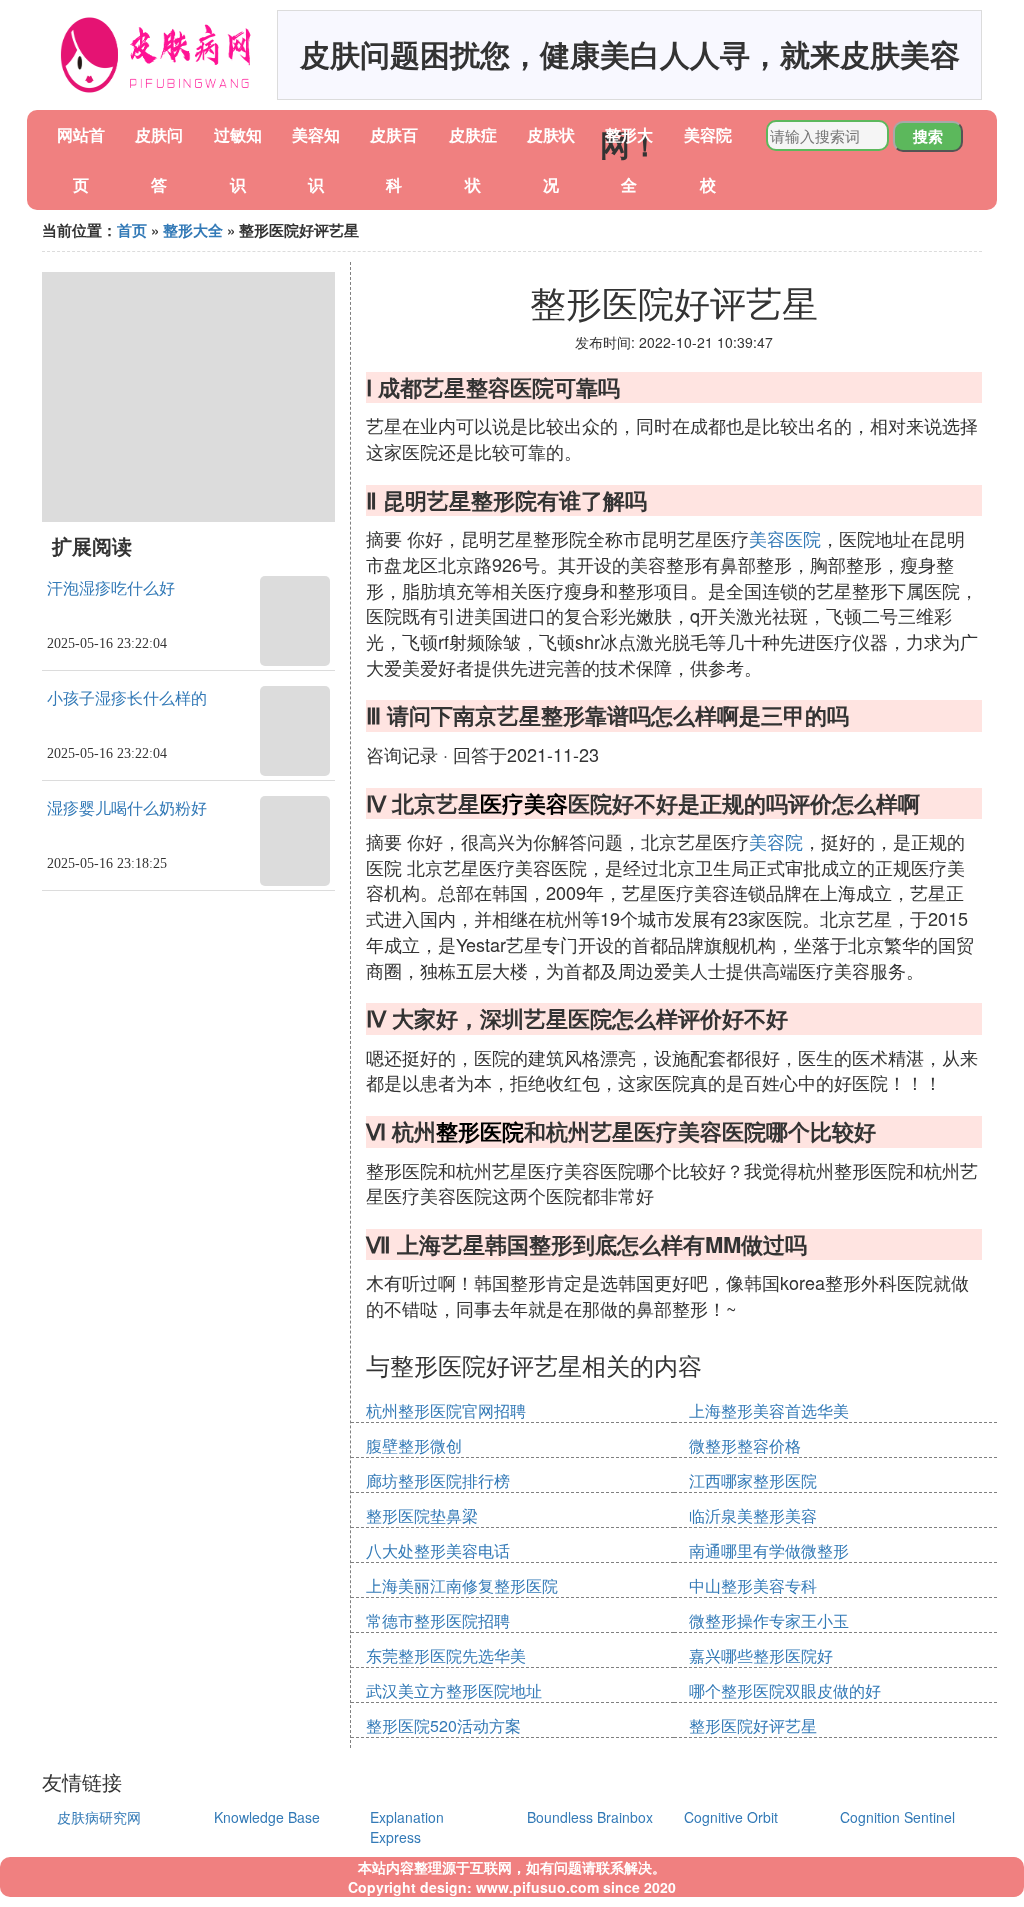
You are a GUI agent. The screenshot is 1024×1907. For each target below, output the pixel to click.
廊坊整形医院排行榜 (438, 1480)
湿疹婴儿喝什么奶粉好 (127, 808)
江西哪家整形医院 (753, 1480)
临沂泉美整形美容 (753, 1515)
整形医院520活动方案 (443, 1725)
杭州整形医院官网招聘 (446, 1410)
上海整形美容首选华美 (769, 1410)
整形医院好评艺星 (753, 1725)
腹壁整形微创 (414, 1445)
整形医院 (480, 1131)
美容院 (776, 841)
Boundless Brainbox (590, 1817)
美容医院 (785, 538)
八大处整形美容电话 (438, 1550)
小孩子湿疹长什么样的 (127, 698)
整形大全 (193, 230)
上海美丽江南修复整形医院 (462, 1585)
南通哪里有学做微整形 (769, 1550)
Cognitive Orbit (731, 1817)
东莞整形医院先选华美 (446, 1655)
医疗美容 (524, 803)
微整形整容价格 (745, 1445)
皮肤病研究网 (99, 1817)
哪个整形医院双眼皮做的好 (785, 1690)
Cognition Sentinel (897, 1817)
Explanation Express (407, 1827)
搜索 (928, 136)
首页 (132, 230)
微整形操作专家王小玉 (769, 1620)
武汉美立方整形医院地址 (454, 1690)
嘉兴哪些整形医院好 (761, 1655)
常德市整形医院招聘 (438, 1620)
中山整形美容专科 (753, 1585)
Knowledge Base (267, 1817)
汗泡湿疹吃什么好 (111, 588)
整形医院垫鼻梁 (422, 1515)
